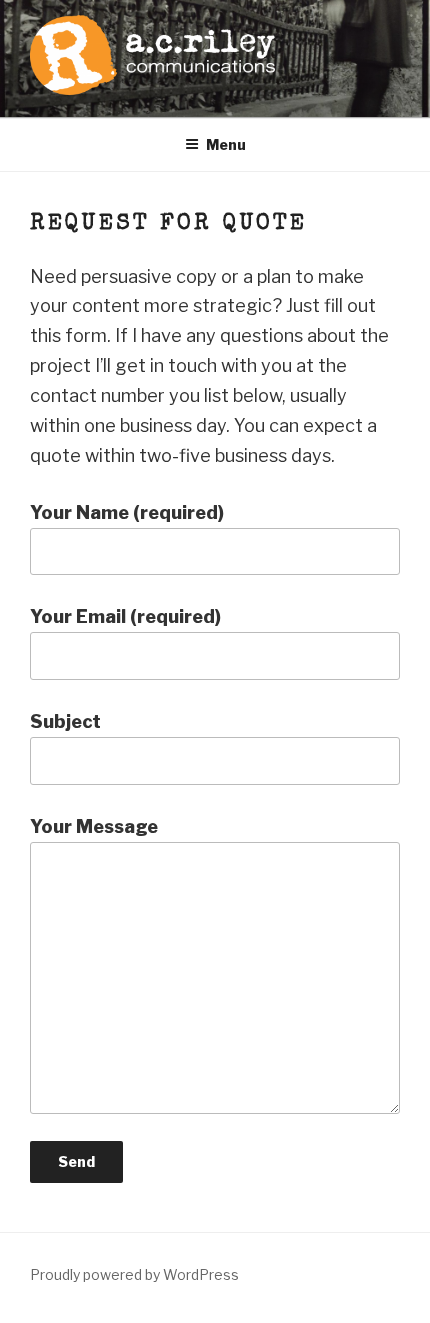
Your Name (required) (127, 512)
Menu (226, 144)
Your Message (94, 826)
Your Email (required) (125, 616)
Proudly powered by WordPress (134, 1274)
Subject (65, 721)
